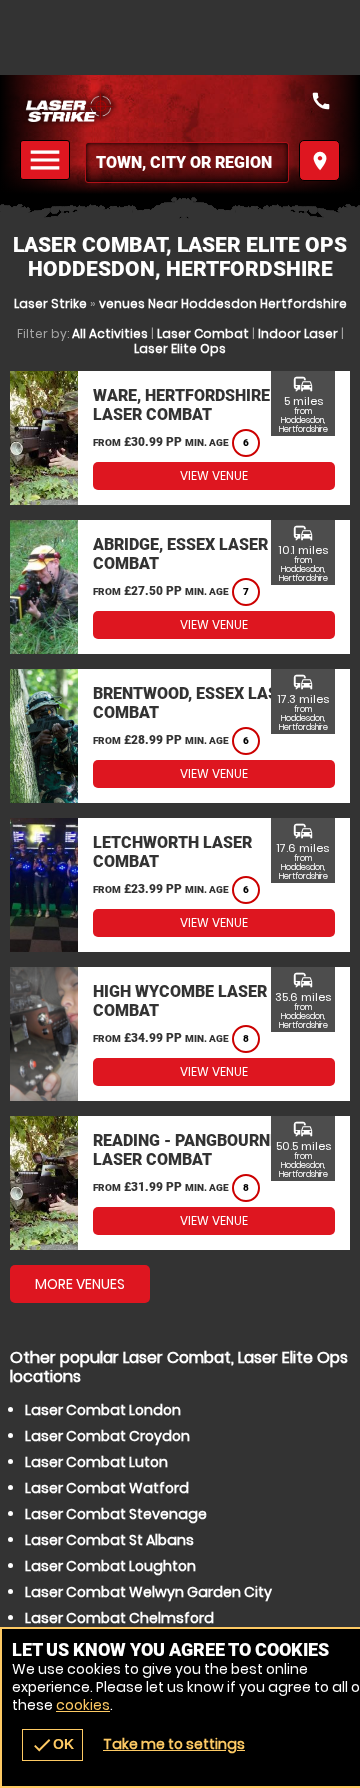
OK (52, 1745)
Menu (48, 160)
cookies (83, 1705)
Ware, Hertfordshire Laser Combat (181, 405)
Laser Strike (50, 303)
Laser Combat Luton (96, 1462)
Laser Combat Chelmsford (119, 1618)
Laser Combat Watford (107, 1488)
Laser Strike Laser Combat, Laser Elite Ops (180, 107)
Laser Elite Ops (180, 348)
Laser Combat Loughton (110, 1566)
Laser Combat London (103, 1410)
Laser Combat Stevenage (116, 1514)
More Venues (80, 1284)
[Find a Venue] (187, 162)
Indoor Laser (298, 333)
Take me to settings (174, 1744)
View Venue (214, 475)
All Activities (110, 333)
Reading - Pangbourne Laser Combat (186, 1150)
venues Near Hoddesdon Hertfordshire (223, 303)
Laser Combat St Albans (109, 1540)
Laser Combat (203, 333)
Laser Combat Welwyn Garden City (148, 1592)
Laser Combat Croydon (107, 1436)
